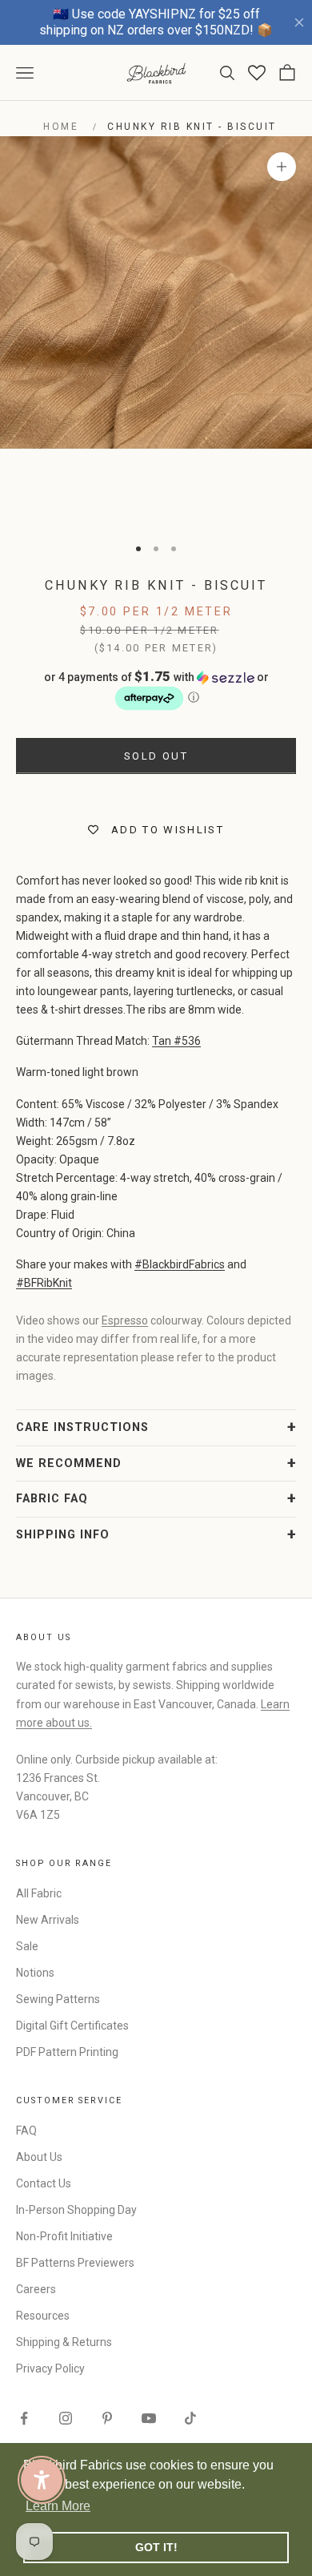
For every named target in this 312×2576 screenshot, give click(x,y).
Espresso (125, 1320)
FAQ (26, 2131)
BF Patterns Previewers (75, 2263)
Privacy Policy (50, 2368)
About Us (39, 2157)
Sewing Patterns (58, 1999)
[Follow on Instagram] (66, 2418)
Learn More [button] (58, 2506)
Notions (35, 1973)
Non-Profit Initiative (64, 2236)
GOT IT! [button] (156, 2547)
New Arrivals (48, 1920)
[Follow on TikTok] (190, 2418)
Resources (43, 2316)
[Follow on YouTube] (149, 2418)
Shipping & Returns (64, 2342)
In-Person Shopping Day (76, 2210)
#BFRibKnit (44, 1283)
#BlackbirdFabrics (180, 1264)
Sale (27, 1946)
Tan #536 (176, 1041)
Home (61, 127)
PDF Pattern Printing (67, 2052)
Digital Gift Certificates (72, 2026)
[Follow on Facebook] (24, 2418)
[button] (156, 691)
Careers (36, 2289)
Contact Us (44, 2183)
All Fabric (39, 1893)
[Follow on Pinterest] (107, 2418)
